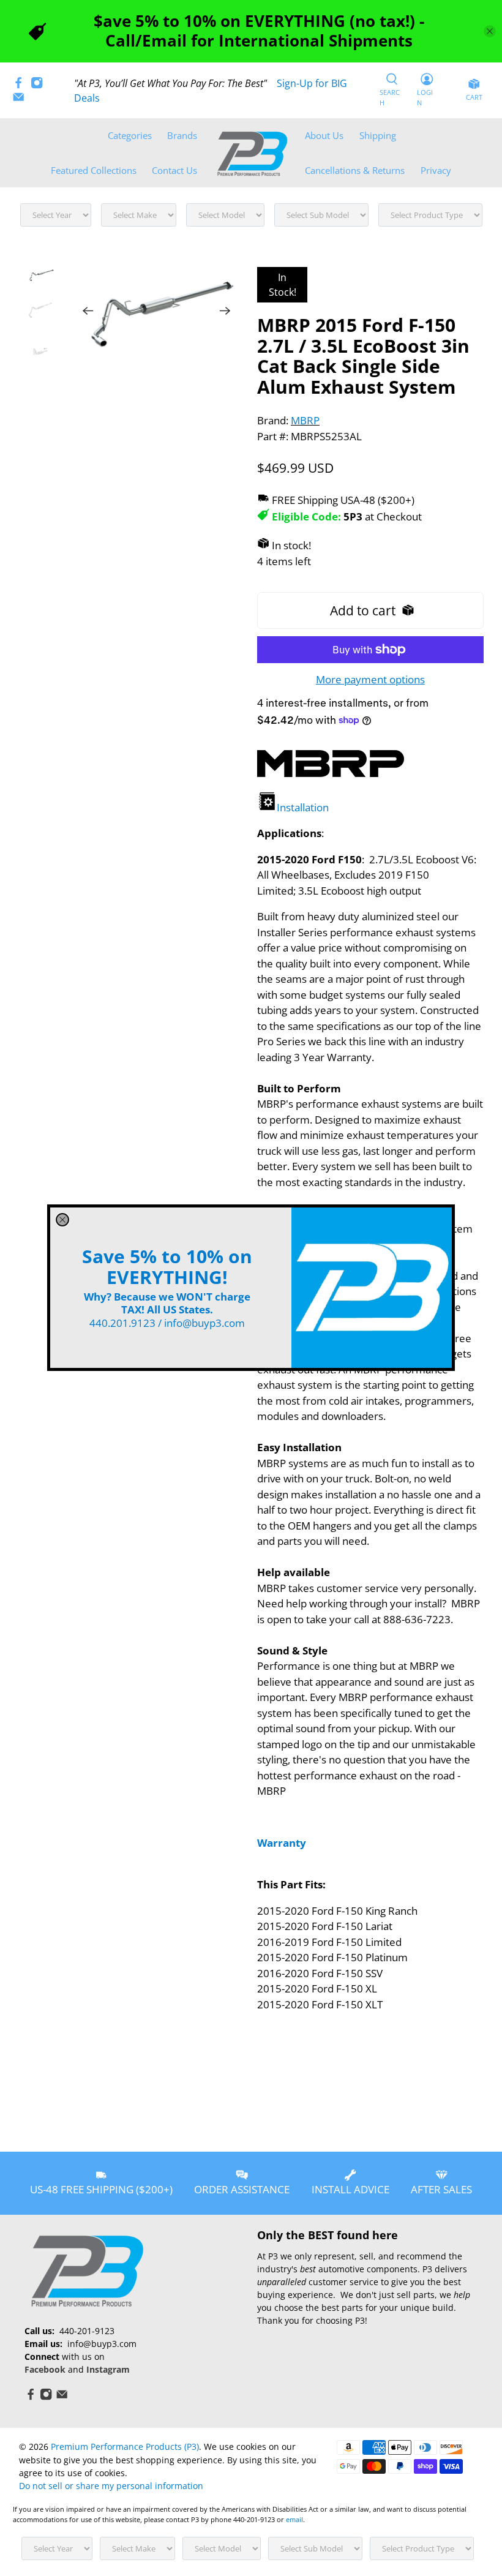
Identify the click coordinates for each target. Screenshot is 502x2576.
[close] (62, 1220)
